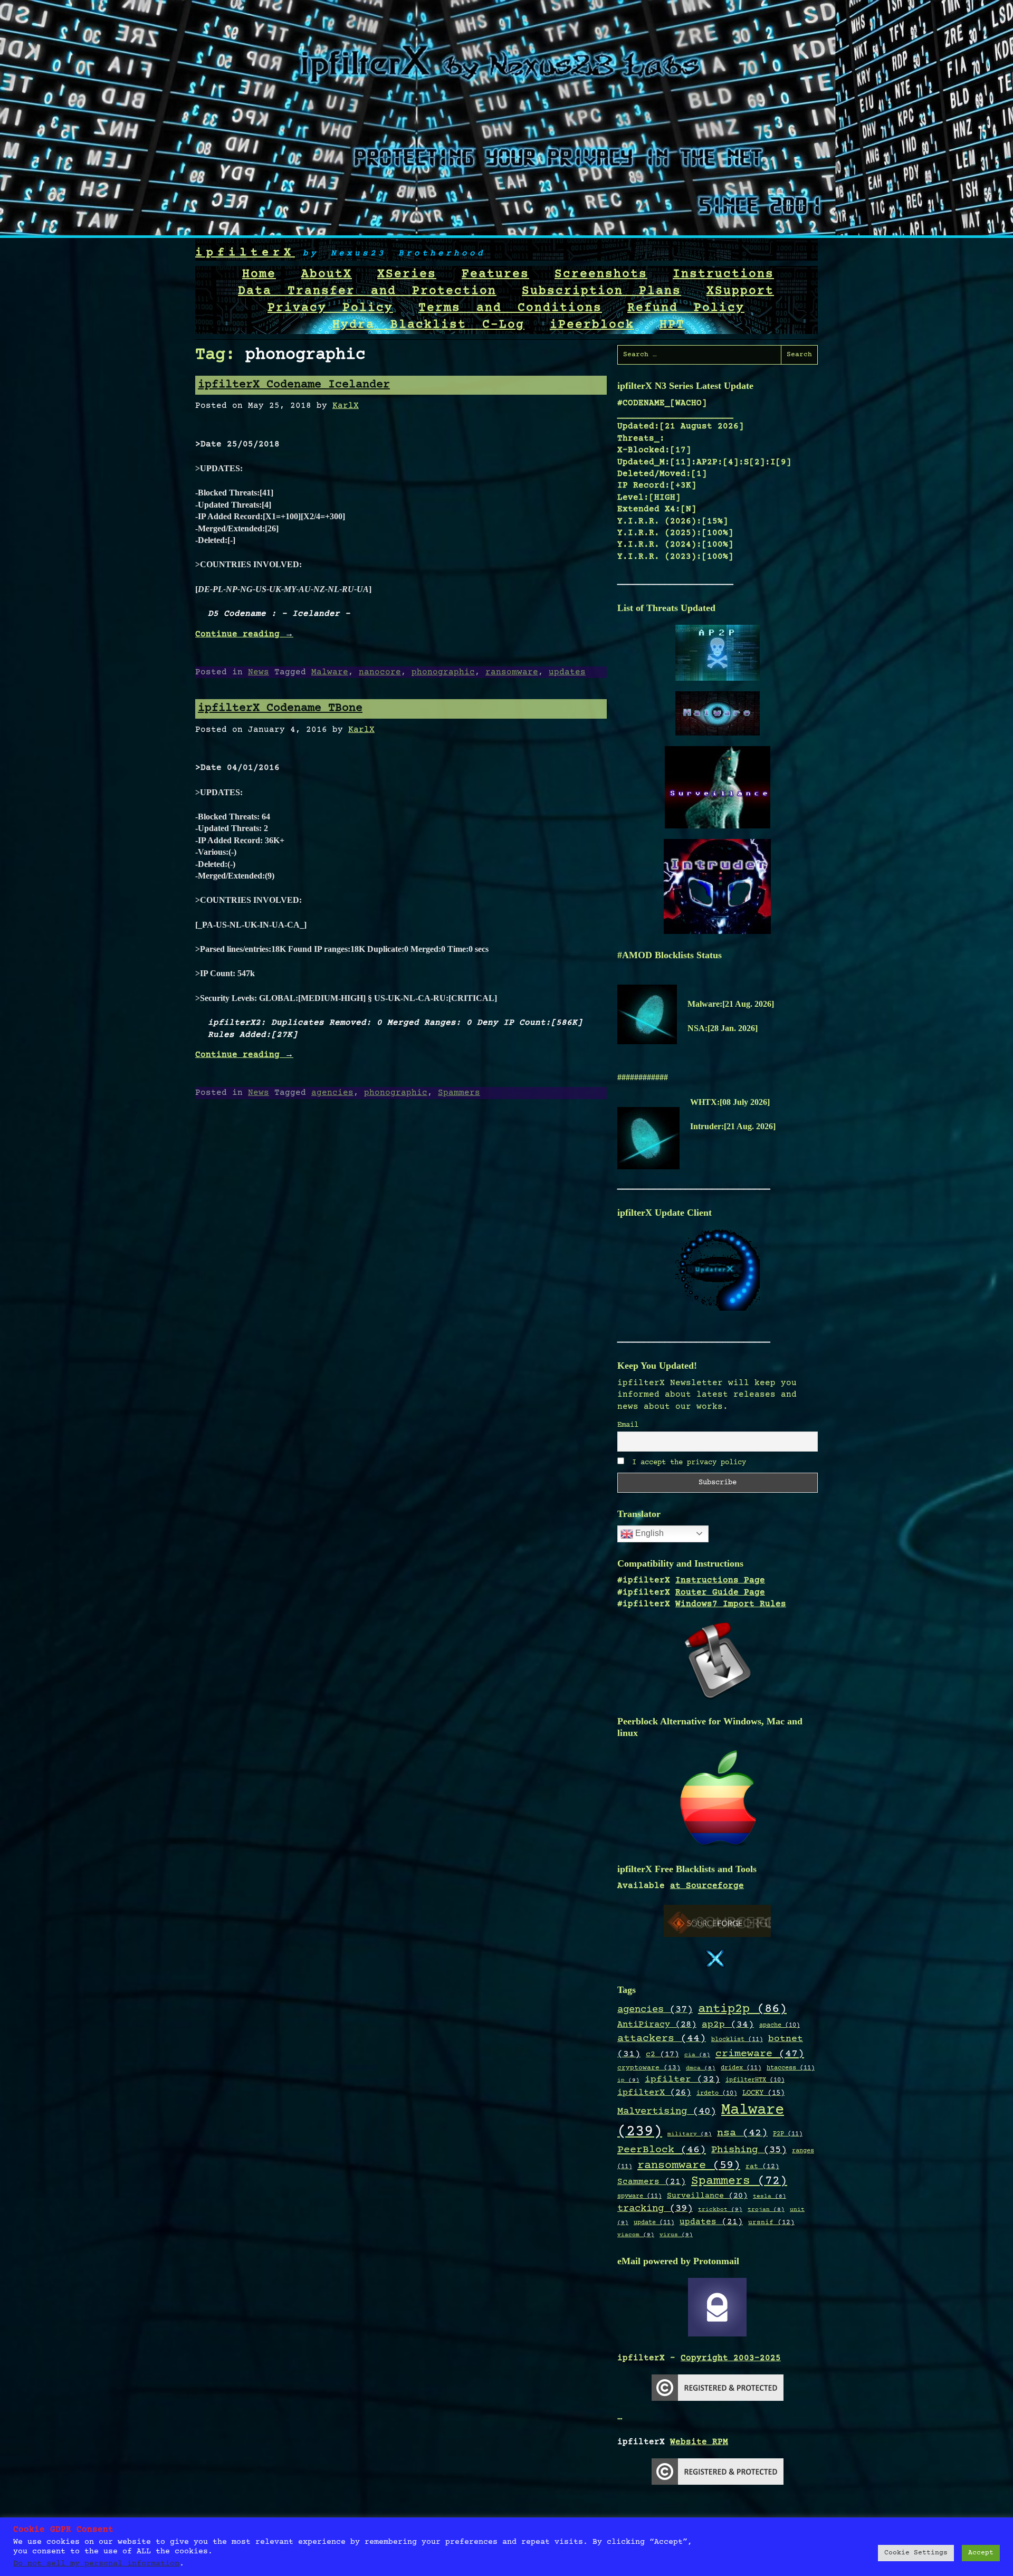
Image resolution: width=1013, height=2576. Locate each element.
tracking (655, 2209)
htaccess (791, 2068)
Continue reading (244, 634)
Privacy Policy (330, 308)
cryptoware (649, 2068)
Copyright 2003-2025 (731, 2358)
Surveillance (707, 2196)
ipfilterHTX (755, 2080)
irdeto (717, 2093)
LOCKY (763, 2093)
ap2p (728, 2025)
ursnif (771, 2222)
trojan (766, 2210)
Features (495, 274)
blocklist (737, 2039)
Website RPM (699, 2442)
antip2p (742, 2009)
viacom (636, 2235)
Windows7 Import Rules (731, 1604)
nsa (742, 2133)
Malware (330, 672)
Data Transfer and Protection (367, 291)
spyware (639, 2196)
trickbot (720, 2210)
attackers (662, 2039)
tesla (770, 2197)
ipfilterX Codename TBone (280, 708)
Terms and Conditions (510, 308)
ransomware (512, 672)
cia (697, 2055)
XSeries (407, 274)
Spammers (459, 1093)
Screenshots (601, 274)
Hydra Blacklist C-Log (428, 325)
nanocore (380, 672)
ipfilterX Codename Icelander (294, 385)
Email (628, 1425)
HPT (672, 325)
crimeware (760, 2054)
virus (676, 2235)
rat (762, 2167)
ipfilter (682, 2079)
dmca (701, 2068)
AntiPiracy (657, 2025)
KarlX (346, 406)
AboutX (327, 274)
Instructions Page (720, 1580)
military (690, 2134)
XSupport (740, 291)
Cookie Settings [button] (916, 2553)
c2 (662, 2055)
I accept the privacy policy (687, 1463)
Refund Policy (686, 308)
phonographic (443, 672)
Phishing (749, 2150)
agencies (332, 1093)
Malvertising (667, 2112)
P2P (788, 2134)
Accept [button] (981, 2553)
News (259, 672)
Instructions (723, 274)
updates (567, 672)
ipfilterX (245, 253)
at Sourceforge (707, 1886)
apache (780, 2025)
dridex (741, 2068)
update (654, 2222)
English (648, 1533)
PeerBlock (662, 2150)
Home (259, 274)
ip (628, 2080)
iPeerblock (592, 325)
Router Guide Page (720, 1592)
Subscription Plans (601, 291)
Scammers (652, 2182)
